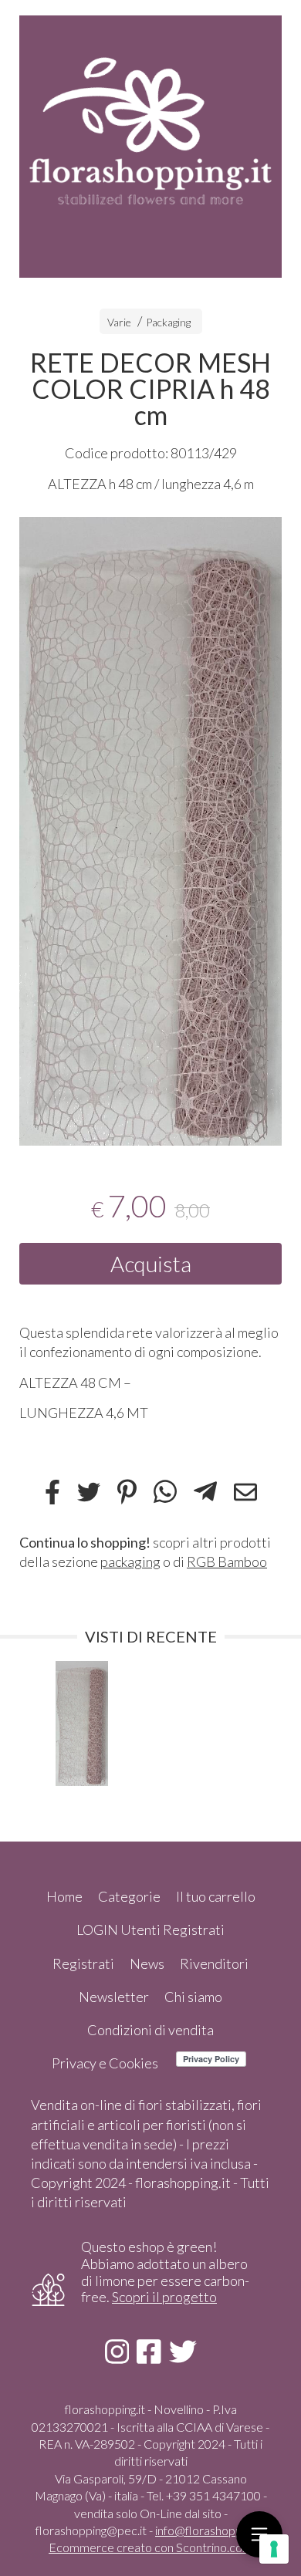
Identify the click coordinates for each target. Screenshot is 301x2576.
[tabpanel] (150, 831)
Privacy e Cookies (105, 2063)
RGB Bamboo (227, 1561)
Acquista (151, 1264)
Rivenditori (214, 1963)
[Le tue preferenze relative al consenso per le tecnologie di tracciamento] (274, 2549)
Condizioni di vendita (150, 2030)
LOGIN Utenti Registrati (150, 1929)
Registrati (83, 1963)
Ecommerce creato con (150, 2547)
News (147, 1963)
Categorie (129, 1896)
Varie (119, 322)
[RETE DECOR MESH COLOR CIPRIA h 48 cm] (150, 831)
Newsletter (114, 1997)
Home (64, 1896)
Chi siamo (193, 1997)
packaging (130, 1561)
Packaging (168, 322)
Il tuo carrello (216, 1896)
